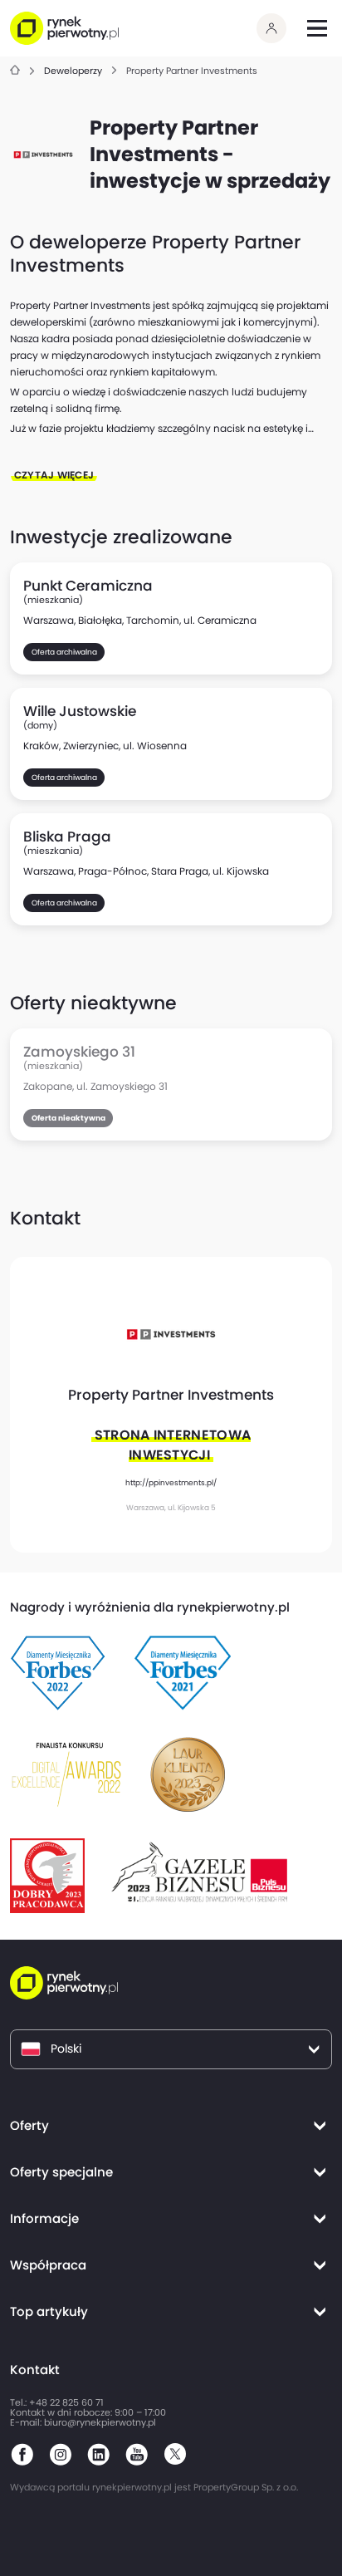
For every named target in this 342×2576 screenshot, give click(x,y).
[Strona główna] (15, 71)
